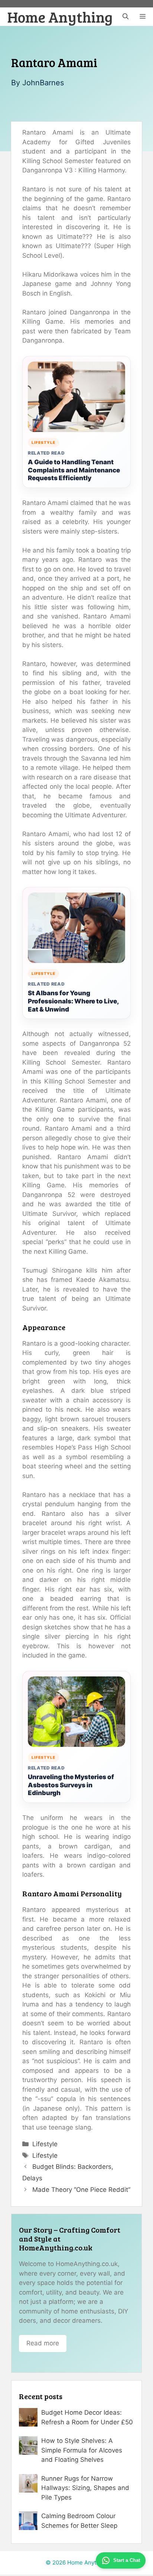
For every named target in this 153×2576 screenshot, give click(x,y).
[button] (126, 17)
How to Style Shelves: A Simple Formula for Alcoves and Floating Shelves (82, 2450)
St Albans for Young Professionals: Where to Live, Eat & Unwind (73, 1001)
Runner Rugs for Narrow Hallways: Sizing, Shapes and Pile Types (85, 2488)
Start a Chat (127, 2560)
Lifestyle (45, 2144)
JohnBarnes (43, 83)
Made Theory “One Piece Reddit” (81, 2190)
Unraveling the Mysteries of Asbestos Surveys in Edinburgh (71, 1785)
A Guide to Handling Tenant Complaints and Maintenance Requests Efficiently (74, 470)
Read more (43, 2343)
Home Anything (60, 17)
